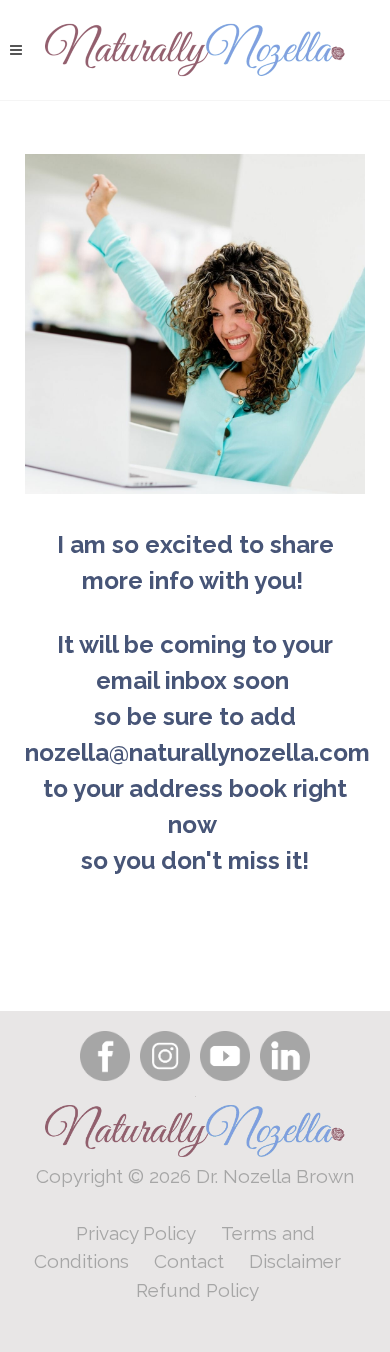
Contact (189, 1261)
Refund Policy (197, 1290)
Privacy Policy (136, 1233)
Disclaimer (295, 1261)
